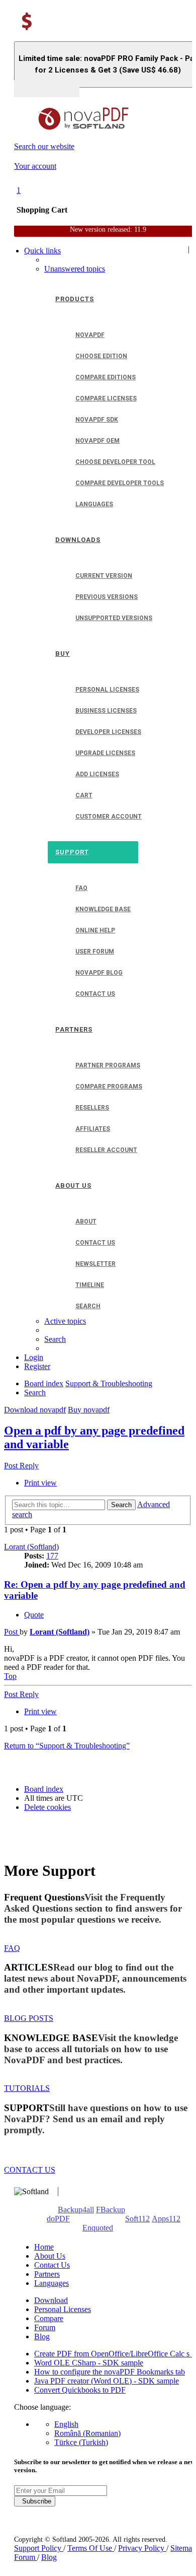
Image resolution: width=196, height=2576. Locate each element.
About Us (50, 2256)
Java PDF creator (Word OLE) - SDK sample (107, 2381)
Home (44, 2247)
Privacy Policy (142, 2548)
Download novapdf (35, 1410)
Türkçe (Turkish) (81, 2442)
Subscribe (35, 2501)
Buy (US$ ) (47, 89)
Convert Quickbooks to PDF (80, 2390)
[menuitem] (75, 269)
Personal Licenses (63, 2309)
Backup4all (76, 2210)
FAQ (12, 1948)
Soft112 (137, 2219)
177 (52, 1556)
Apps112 (166, 2219)
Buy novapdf (89, 1410)
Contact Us (52, 2265)
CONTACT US (30, 2170)
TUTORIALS (27, 2088)
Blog (42, 2336)
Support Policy (39, 2548)
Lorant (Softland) (31, 1547)
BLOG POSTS (29, 2018)
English (66, 2424)
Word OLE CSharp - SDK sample (89, 2363)
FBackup (111, 2210)
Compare (49, 2318)
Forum (45, 2327)
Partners (47, 2274)
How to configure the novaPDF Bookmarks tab (110, 2372)
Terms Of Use (91, 2548)
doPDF (58, 2219)
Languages (52, 2283)
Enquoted (98, 2228)
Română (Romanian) (87, 2433)
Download (51, 2300)
